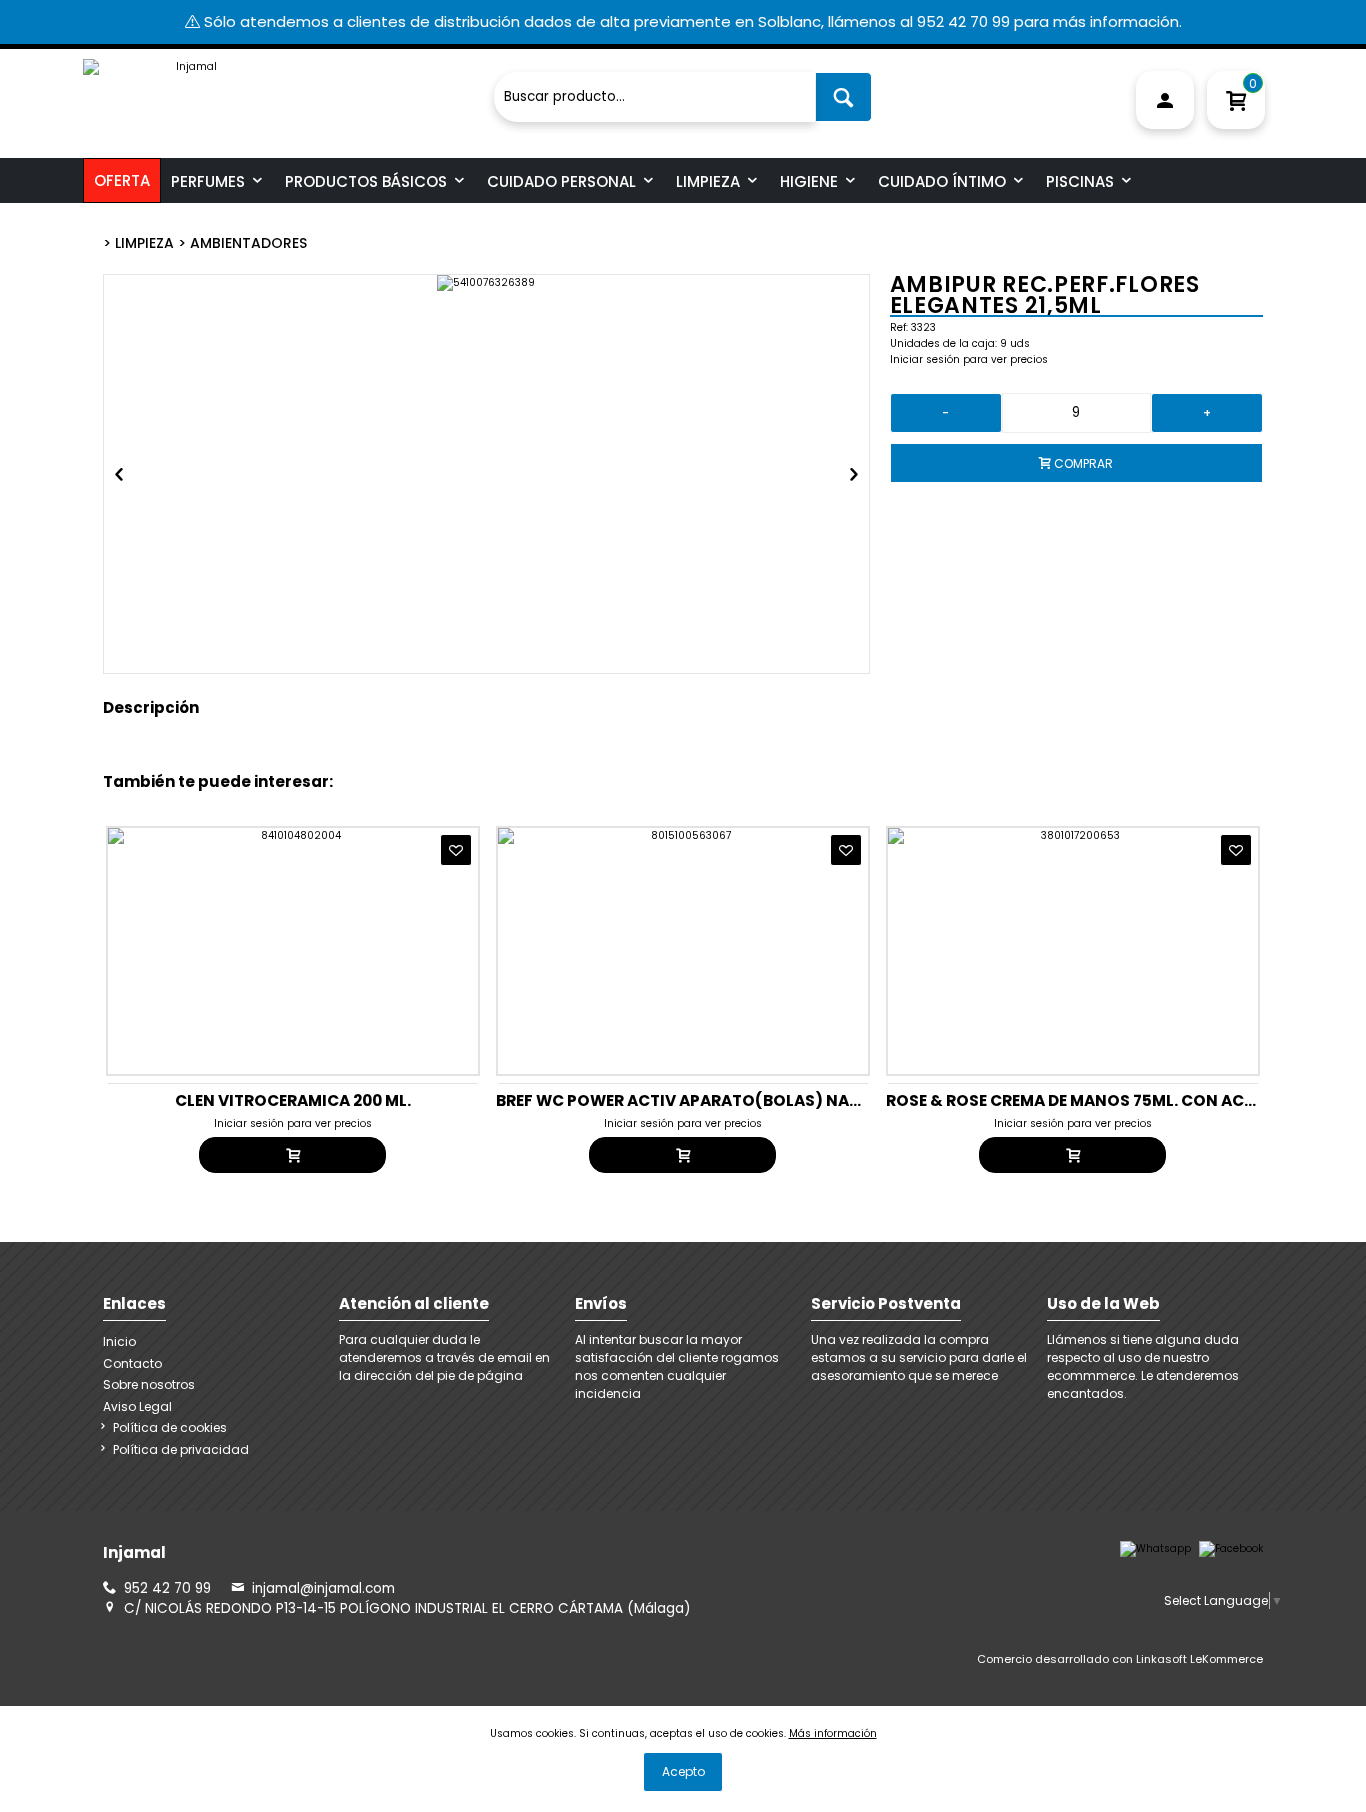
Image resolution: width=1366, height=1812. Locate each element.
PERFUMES (208, 181)
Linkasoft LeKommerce (1199, 1659)
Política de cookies (170, 1427)
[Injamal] (283, 89)
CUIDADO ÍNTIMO (942, 181)
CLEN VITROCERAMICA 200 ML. (293, 1100)
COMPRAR (1082, 463)
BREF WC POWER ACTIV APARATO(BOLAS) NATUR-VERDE (716, 1100)
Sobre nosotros (149, 1384)
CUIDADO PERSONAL (561, 181)
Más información (833, 1733)
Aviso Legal (137, 1406)
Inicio (119, 1341)
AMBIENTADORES (248, 243)
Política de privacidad (181, 1449)
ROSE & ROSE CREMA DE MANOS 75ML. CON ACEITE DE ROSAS (1120, 1100)
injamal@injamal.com (323, 1588)
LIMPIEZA (708, 181)
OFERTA (122, 180)
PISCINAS (1080, 181)
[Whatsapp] (1155, 1548)
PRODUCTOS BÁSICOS (366, 181)
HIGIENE (809, 181)
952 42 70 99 (167, 1588)
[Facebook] (1231, 1548)
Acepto (683, 1771)
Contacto (132, 1363)
